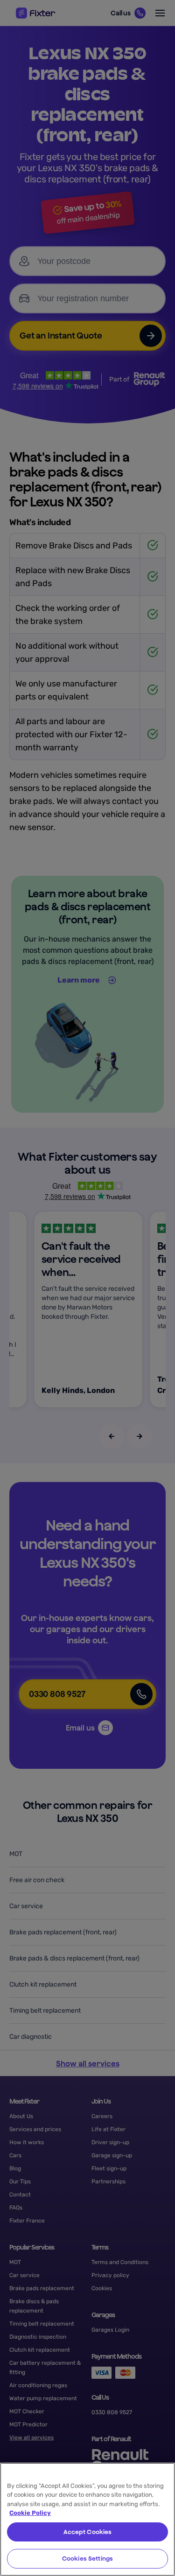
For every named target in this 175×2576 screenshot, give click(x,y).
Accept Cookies (88, 2532)
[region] (87, 2519)
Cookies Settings (87, 2559)
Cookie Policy (30, 2513)
